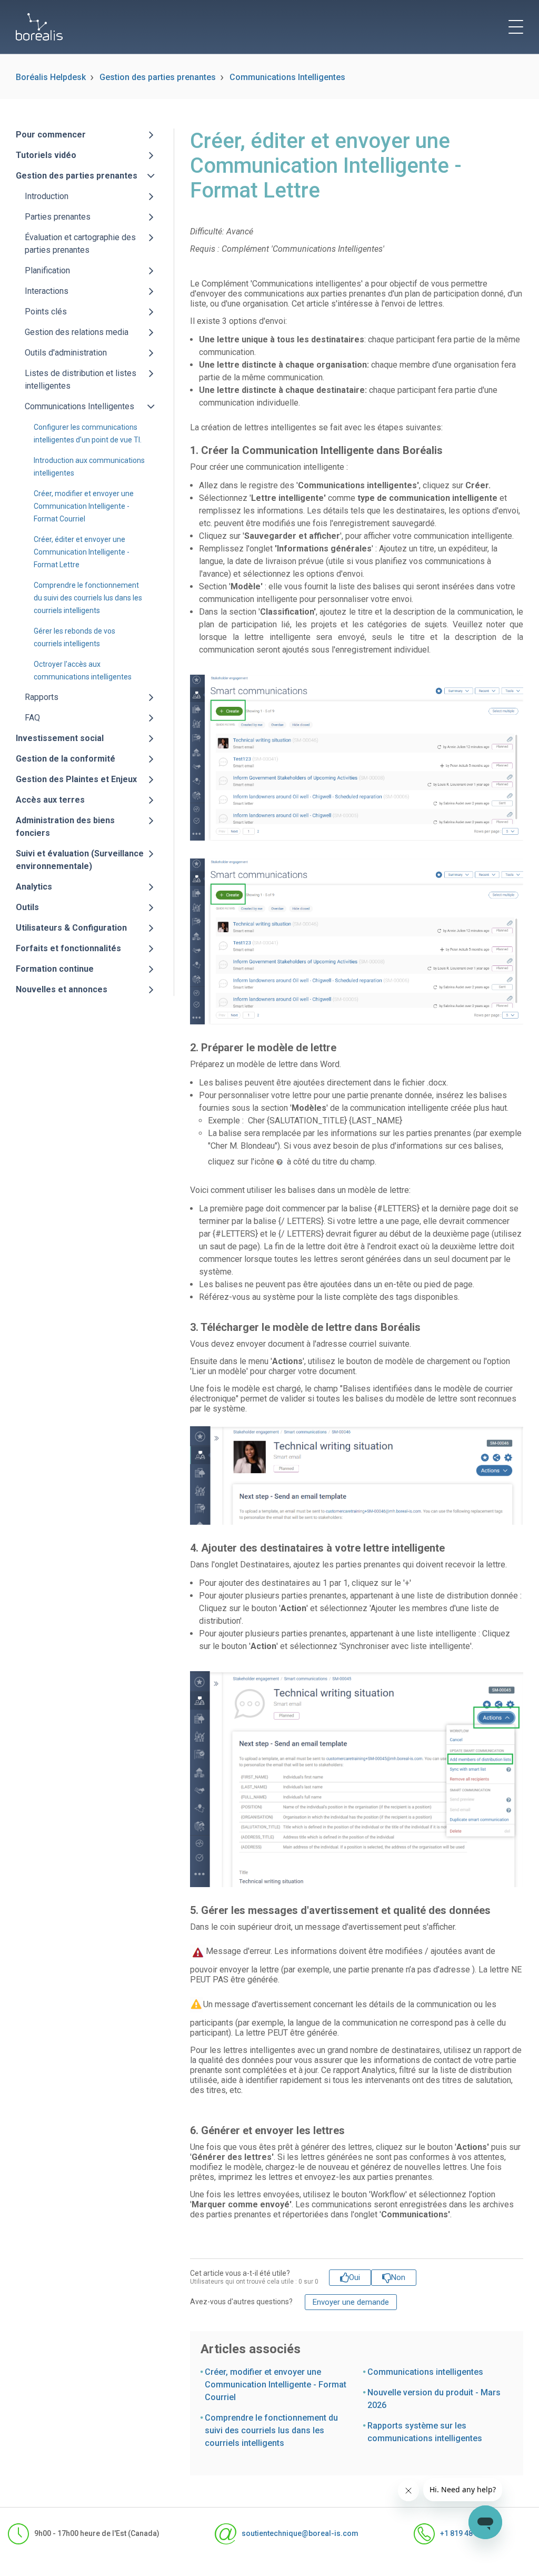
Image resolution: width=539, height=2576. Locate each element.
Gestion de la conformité (66, 759)
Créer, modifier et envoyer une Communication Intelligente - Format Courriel (84, 506)
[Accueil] (39, 27)
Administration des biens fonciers (65, 827)
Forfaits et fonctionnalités (68, 948)
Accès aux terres (50, 800)
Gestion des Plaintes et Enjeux (76, 779)
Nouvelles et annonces (62, 989)
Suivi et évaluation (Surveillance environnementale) (80, 860)
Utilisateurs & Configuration (71, 928)
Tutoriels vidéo (46, 155)
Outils (27, 907)
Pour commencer (51, 135)
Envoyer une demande (351, 2302)
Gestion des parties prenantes (158, 77)
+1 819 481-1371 (468, 2533)
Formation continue (55, 969)
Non (398, 2277)
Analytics (34, 887)
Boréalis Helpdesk (51, 77)
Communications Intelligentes (287, 77)
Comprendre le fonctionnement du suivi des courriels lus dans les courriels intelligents (88, 598)
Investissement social (60, 738)
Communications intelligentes (425, 2372)
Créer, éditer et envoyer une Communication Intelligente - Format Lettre (82, 552)
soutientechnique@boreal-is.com (300, 2533)
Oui (355, 2277)
